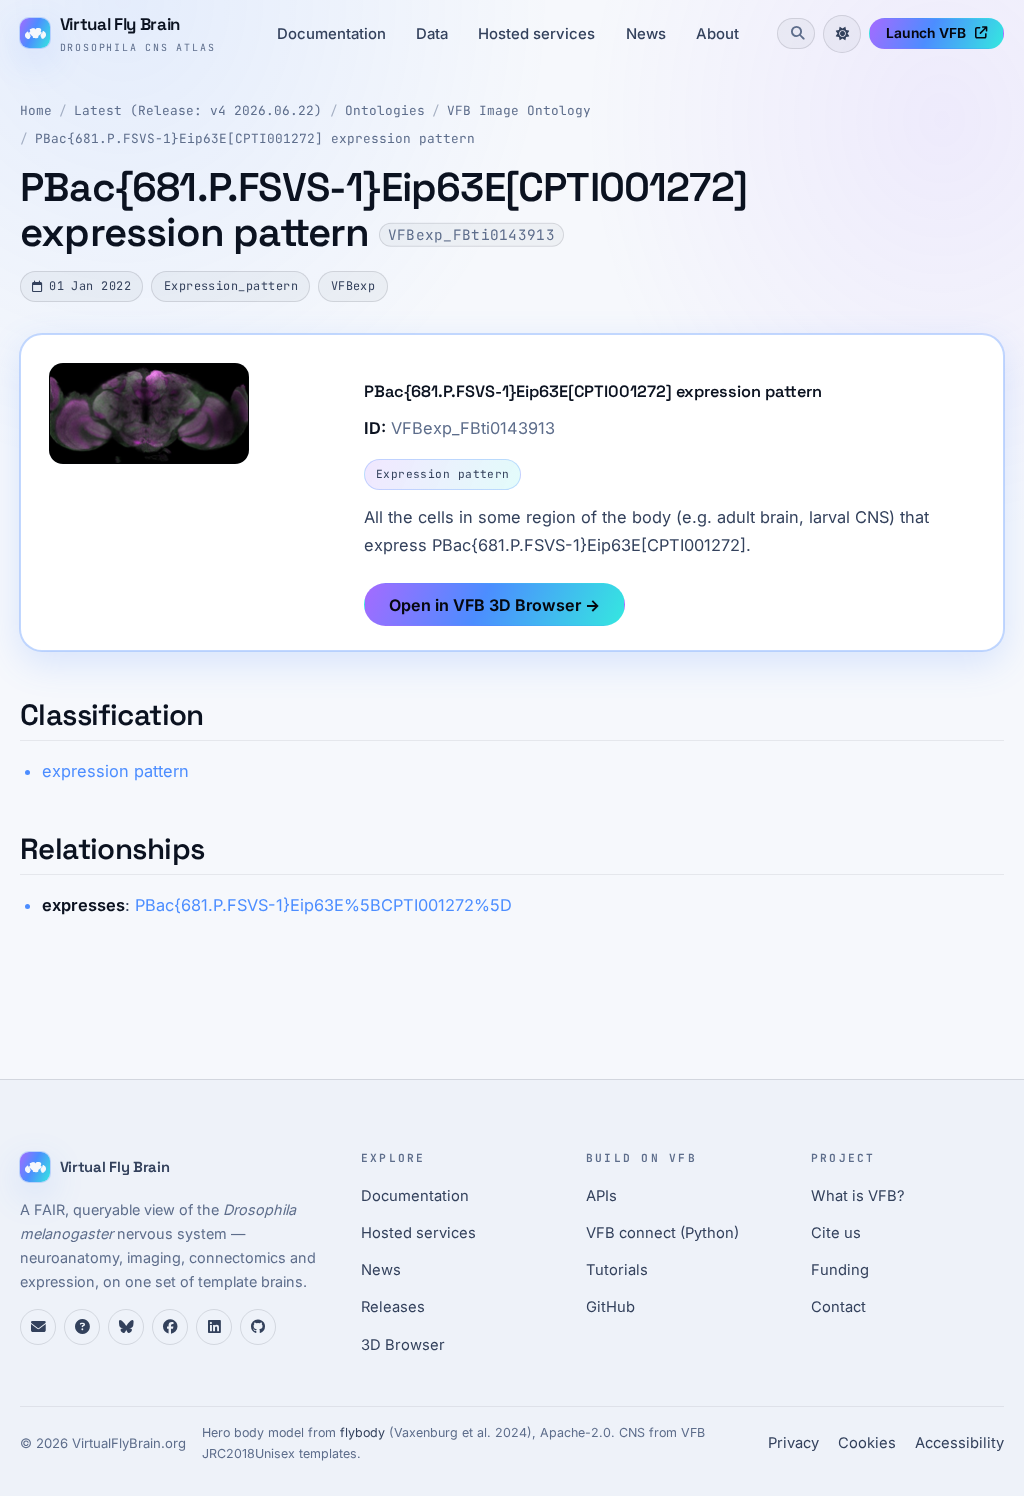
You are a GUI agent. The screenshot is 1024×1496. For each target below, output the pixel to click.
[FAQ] (82, 1327)
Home (36, 110)
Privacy (793, 1443)
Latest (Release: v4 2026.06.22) (198, 110)
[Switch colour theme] (842, 34)
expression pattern (115, 771)
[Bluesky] (126, 1327)
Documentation (331, 34)
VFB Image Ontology (519, 110)
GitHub (610, 1307)
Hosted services (536, 34)
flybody (362, 1432)
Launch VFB (926, 33)
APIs (601, 1196)
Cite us (836, 1233)
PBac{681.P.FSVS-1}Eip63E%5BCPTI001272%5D (323, 905)
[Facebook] (170, 1327)
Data (432, 34)
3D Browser (403, 1345)
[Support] (38, 1327)
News (646, 34)
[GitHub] (258, 1327)
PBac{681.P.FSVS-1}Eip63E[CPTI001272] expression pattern (255, 138)
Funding (840, 1270)
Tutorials (617, 1270)
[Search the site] (796, 33)
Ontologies (385, 110)
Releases (393, 1307)
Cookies (867, 1443)
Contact (838, 1307)
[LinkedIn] (214, 1327)
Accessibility (959, 1443)
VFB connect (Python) (662, 1233)
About (717, 34)
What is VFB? (858, 1196)
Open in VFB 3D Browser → (494, 605)
